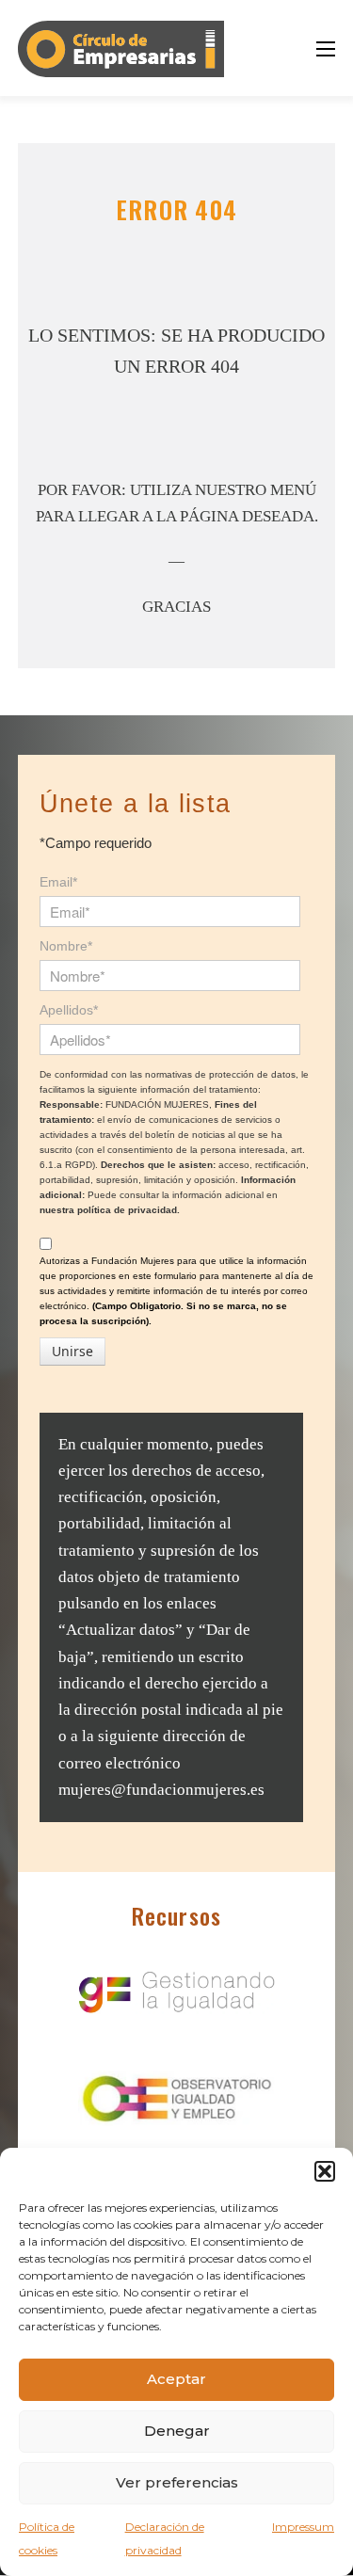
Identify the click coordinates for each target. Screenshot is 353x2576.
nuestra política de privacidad (108, 1210)
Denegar (177, 2431)
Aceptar (176, 2379)
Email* (58, 882)
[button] (325, 2171)
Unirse (72, 1351)
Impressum (303, 2527)
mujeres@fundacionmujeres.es (161, 1790)
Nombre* (66, 946)
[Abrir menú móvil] (326, 49)
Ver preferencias (177, 2482)
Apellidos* (69, 1010)
